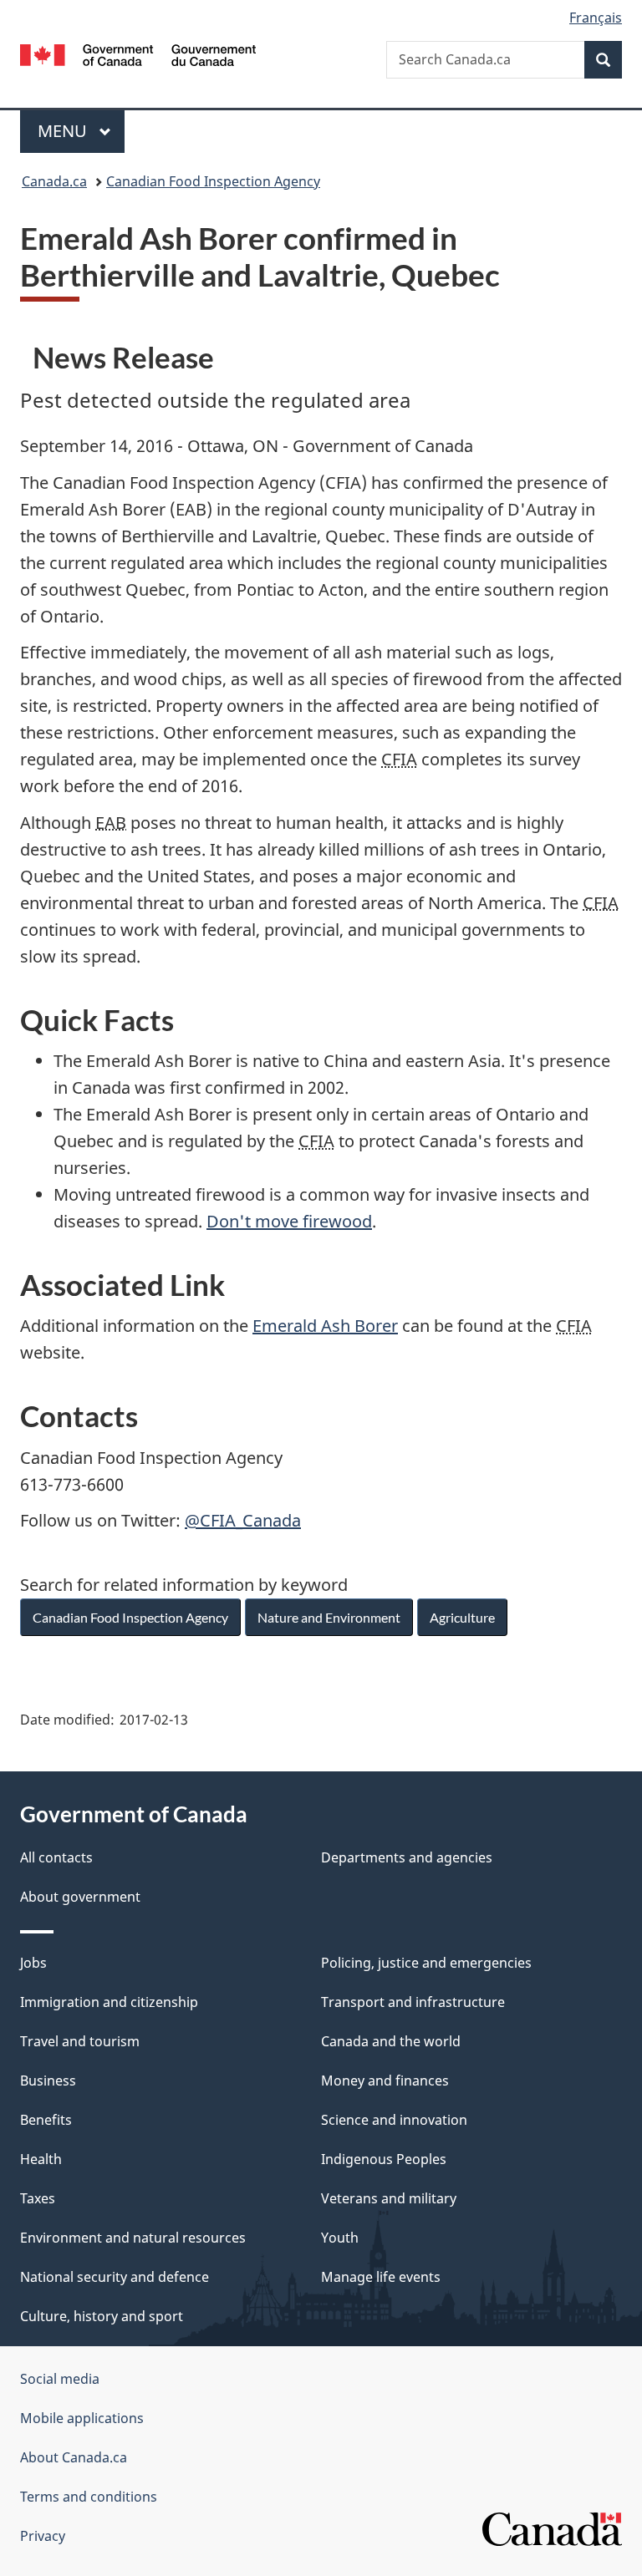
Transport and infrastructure (413, 2002)
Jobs (33, 1963)
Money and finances (385, 2081)
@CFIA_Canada (243, 1520)
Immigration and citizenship (109, 2002)
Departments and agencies (407, 1857)
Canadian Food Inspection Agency (213, 181)
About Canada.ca (74, 2457)
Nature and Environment (329, 1617)
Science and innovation (394, 2120)
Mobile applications (82, 2418)
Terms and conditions (89, 2497)
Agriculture (462, 1617)
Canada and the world (391, 2041)
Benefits (46, 2120)
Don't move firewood (289, 1221)
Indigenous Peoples (384, 2159)
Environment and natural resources (133, 2238)
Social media (60, 2379)
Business (48, 2081)
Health (41, 2159)
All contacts (56, 1857)
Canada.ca (54, 181)
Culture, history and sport (102, 2316)
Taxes (38, 2198)
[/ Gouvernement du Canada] (138, 53)
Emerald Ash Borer (325, 1326)
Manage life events (381, 2277)
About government (80, 1897)
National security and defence (115, 2277)
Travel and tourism (80, 2041)
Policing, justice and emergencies (426, 1963)
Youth (340, 2238)
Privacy (43, 2536)
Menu (64, 131)
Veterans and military (389, 2198)
